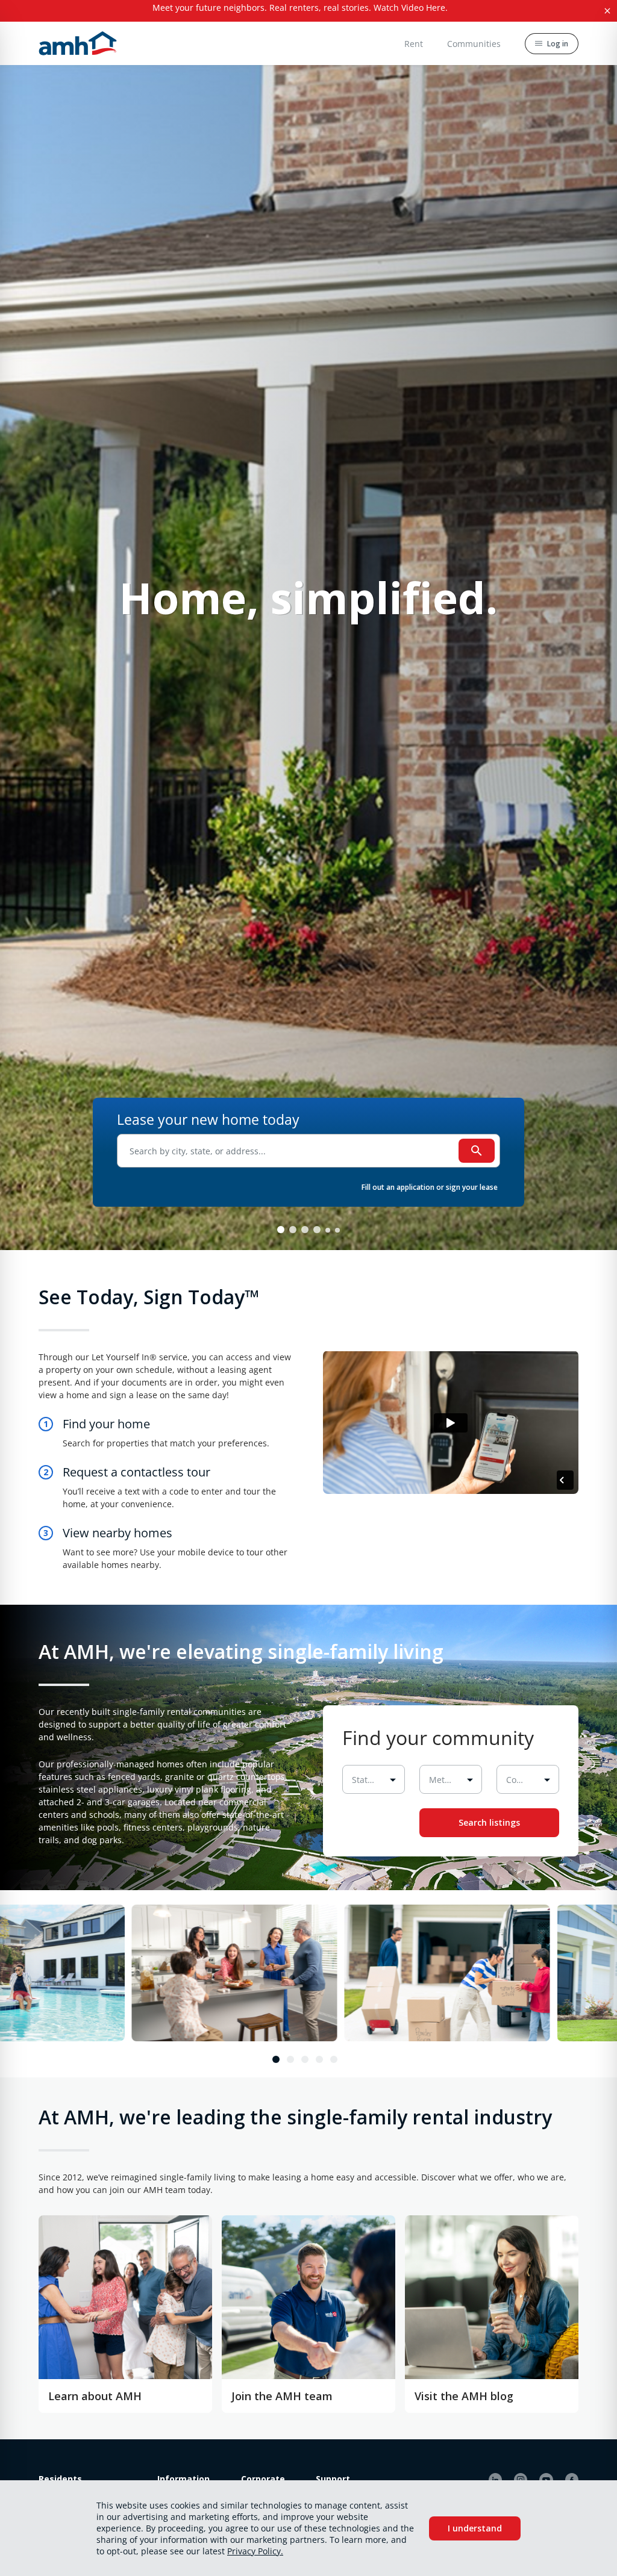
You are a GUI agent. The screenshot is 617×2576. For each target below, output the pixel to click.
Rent (414, 44)
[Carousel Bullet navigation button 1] (293, 1230)
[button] (300, 11)
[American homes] (78, 43)
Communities (474, 44)
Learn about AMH (95, 2396)
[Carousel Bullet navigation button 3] (317, 1230)
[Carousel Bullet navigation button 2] (305, 1230)
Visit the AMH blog (464, 2396)
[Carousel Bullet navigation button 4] (328, 1230)
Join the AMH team (282, 2396)
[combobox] (309, 1151)
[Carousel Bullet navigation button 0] (281, 1230)
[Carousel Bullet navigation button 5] (337, 1230)
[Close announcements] (607, 11)
